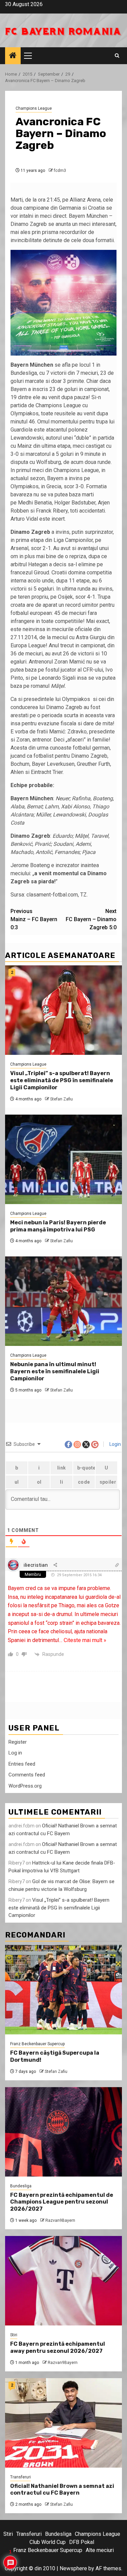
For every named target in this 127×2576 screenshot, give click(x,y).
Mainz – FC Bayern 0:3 (34, 919)
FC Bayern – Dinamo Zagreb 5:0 (91, 919)
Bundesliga (21, 2186)
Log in (15, 1753)
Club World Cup (48, 2542)
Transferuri (20, 2477)
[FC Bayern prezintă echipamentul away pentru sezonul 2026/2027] (63, 2281)
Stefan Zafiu (61, 1099)
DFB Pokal (82, 2542)
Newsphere (73, 2568)
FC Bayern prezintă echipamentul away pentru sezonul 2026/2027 (58, 2347)
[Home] (13, 56)
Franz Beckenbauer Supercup (37, 2044)
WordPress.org (25, 1786)
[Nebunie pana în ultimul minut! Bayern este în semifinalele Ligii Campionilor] (63, 1301)
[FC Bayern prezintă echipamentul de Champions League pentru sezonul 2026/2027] (63, 2132)
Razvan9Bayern (60, 2220)
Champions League (34, 108)
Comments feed (27, 1775)
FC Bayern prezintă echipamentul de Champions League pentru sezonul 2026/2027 (62, 2202)
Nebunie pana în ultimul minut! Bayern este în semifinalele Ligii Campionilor (55, 1371)
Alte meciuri (100, 2550)
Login (115, 1444)
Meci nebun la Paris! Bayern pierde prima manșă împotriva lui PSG (58, 1226)
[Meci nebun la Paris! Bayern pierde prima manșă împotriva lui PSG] (63, 1159)
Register (18, 1742)
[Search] (117, 56)
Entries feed (22, 1764)
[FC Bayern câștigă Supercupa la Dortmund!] (63, 1990)
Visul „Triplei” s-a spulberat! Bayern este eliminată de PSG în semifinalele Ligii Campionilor (62, 1080)
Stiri (14, 2335)
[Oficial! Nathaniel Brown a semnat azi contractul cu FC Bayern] (63, 2423)
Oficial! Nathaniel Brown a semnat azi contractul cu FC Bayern (62, 2490)
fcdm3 (60, 171)
